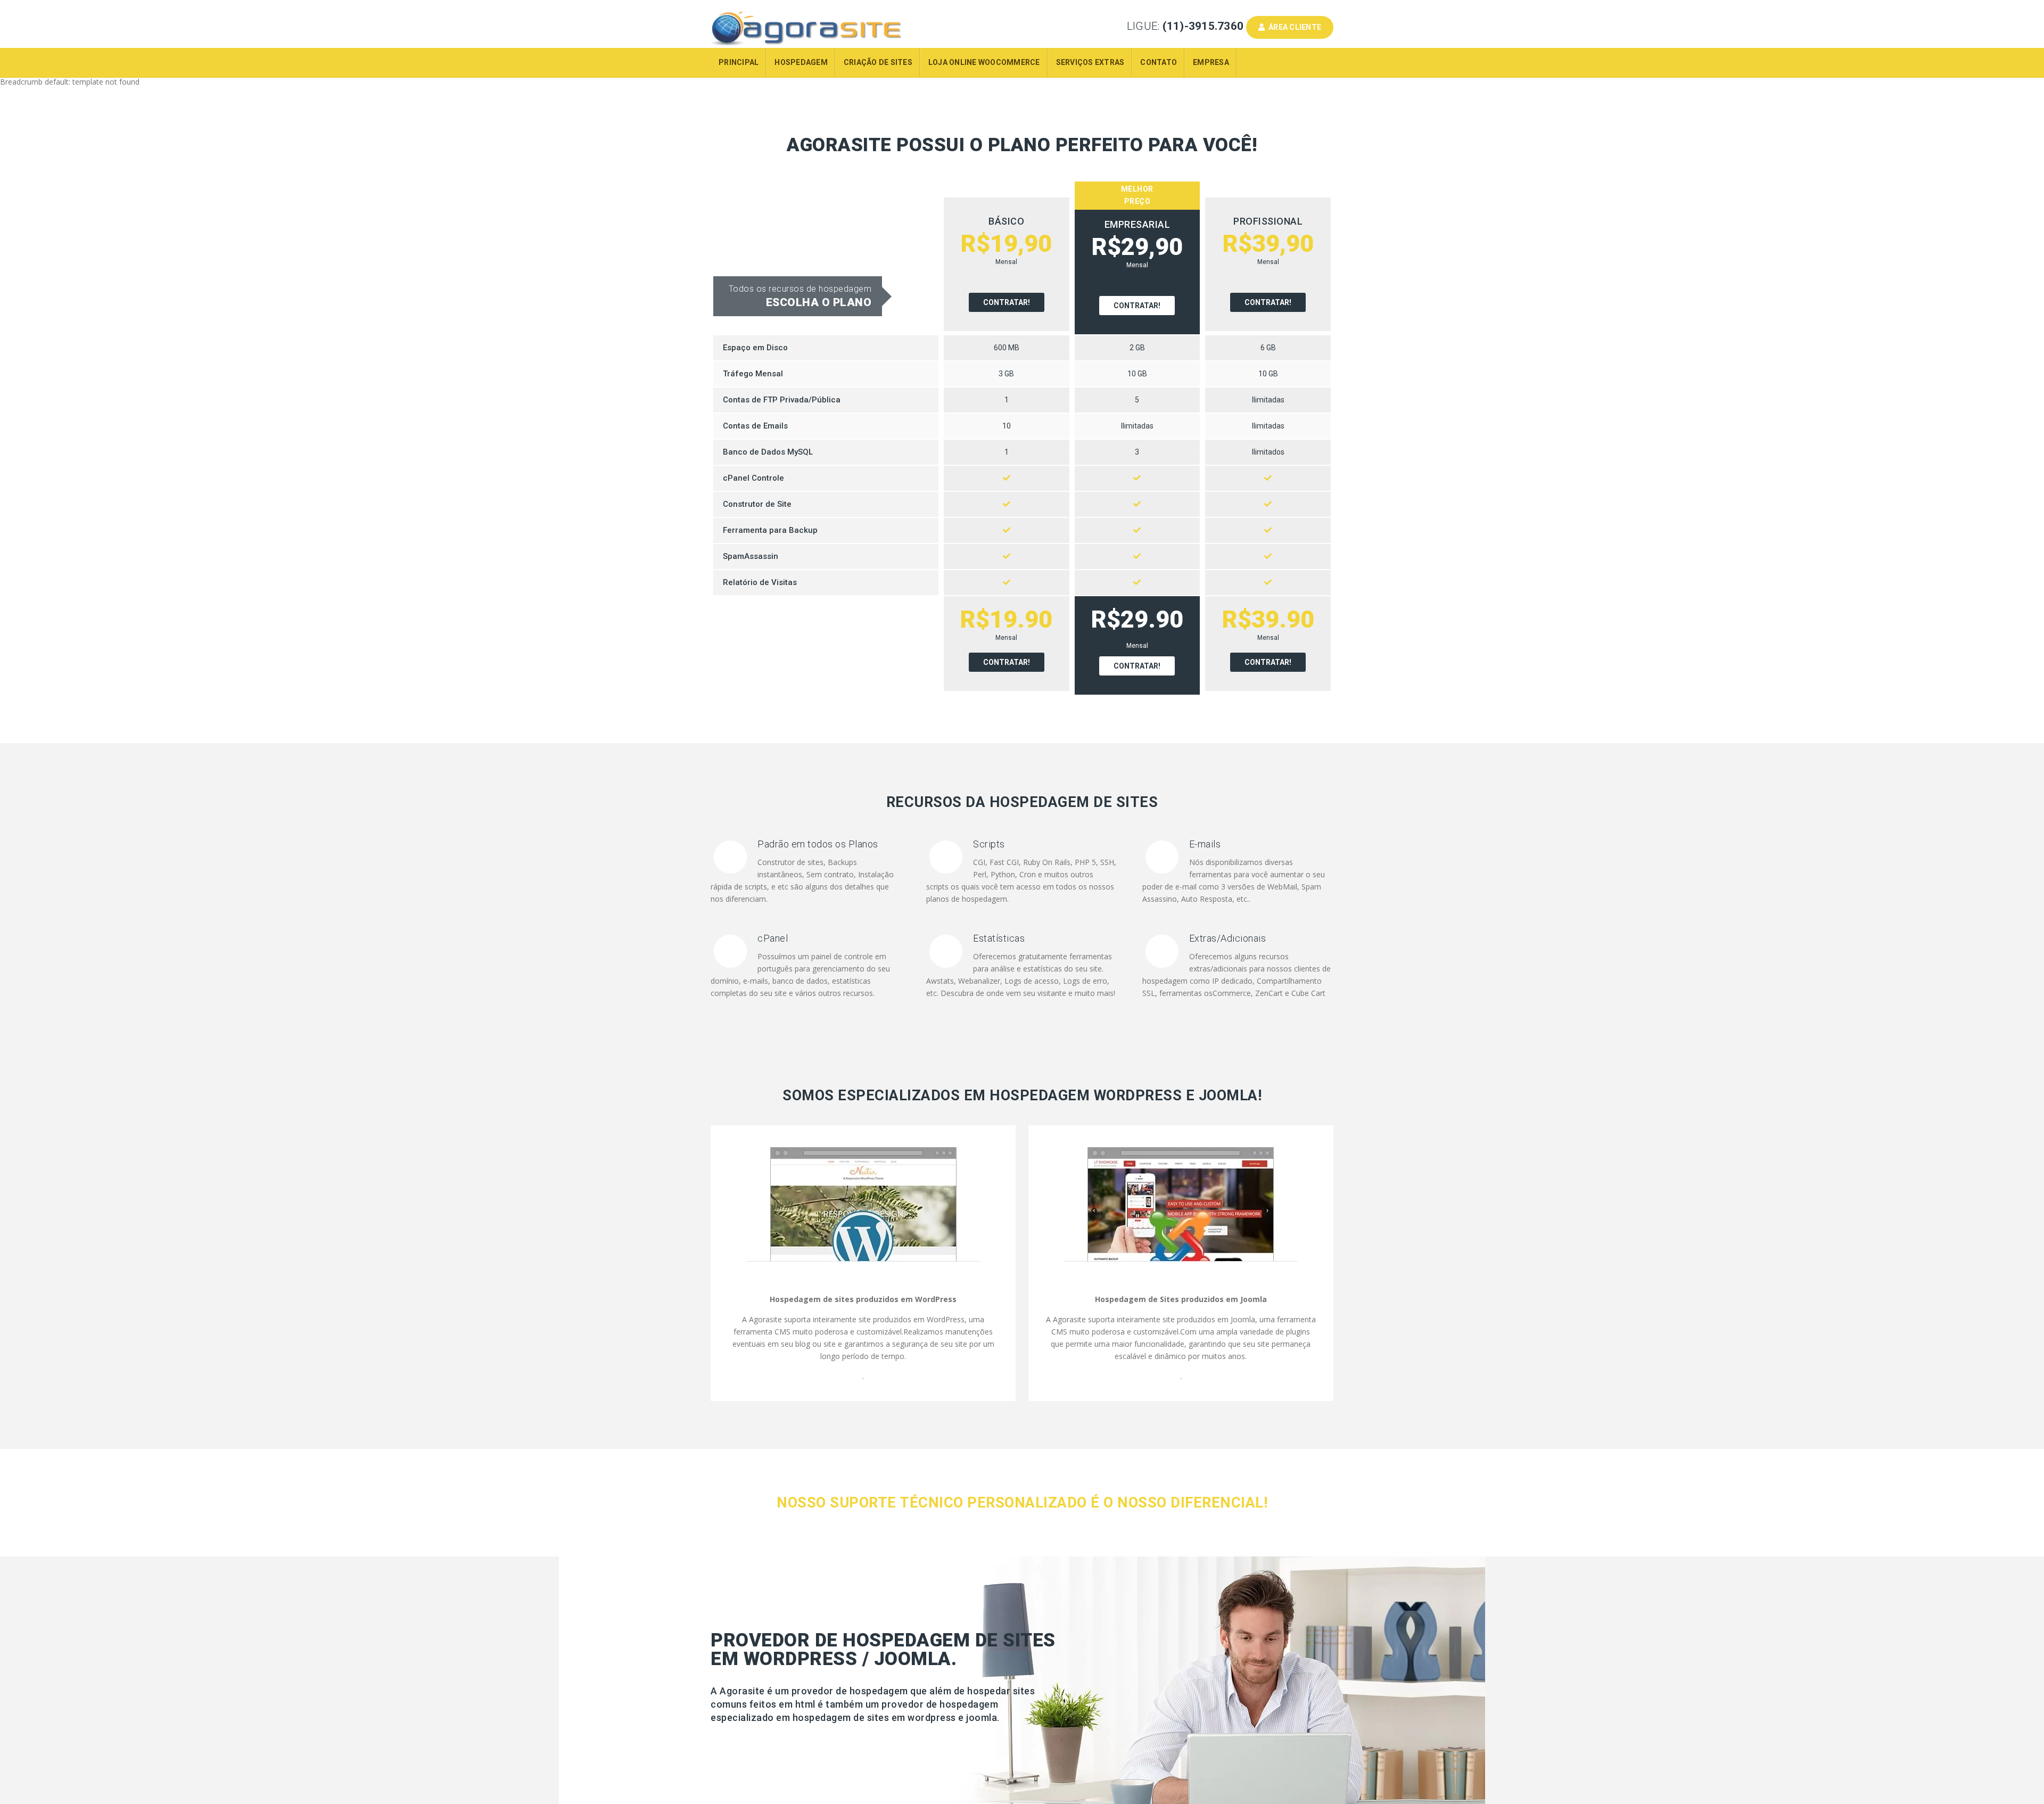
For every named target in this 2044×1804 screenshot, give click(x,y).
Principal (739, 62)
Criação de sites (878, 62)
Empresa (1211, 62)
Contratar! (1007, 302)
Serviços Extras (1090, 62)
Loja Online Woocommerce (984, 62)
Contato (1159, 62)
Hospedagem (801, 62)
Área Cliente (1293, 27)
